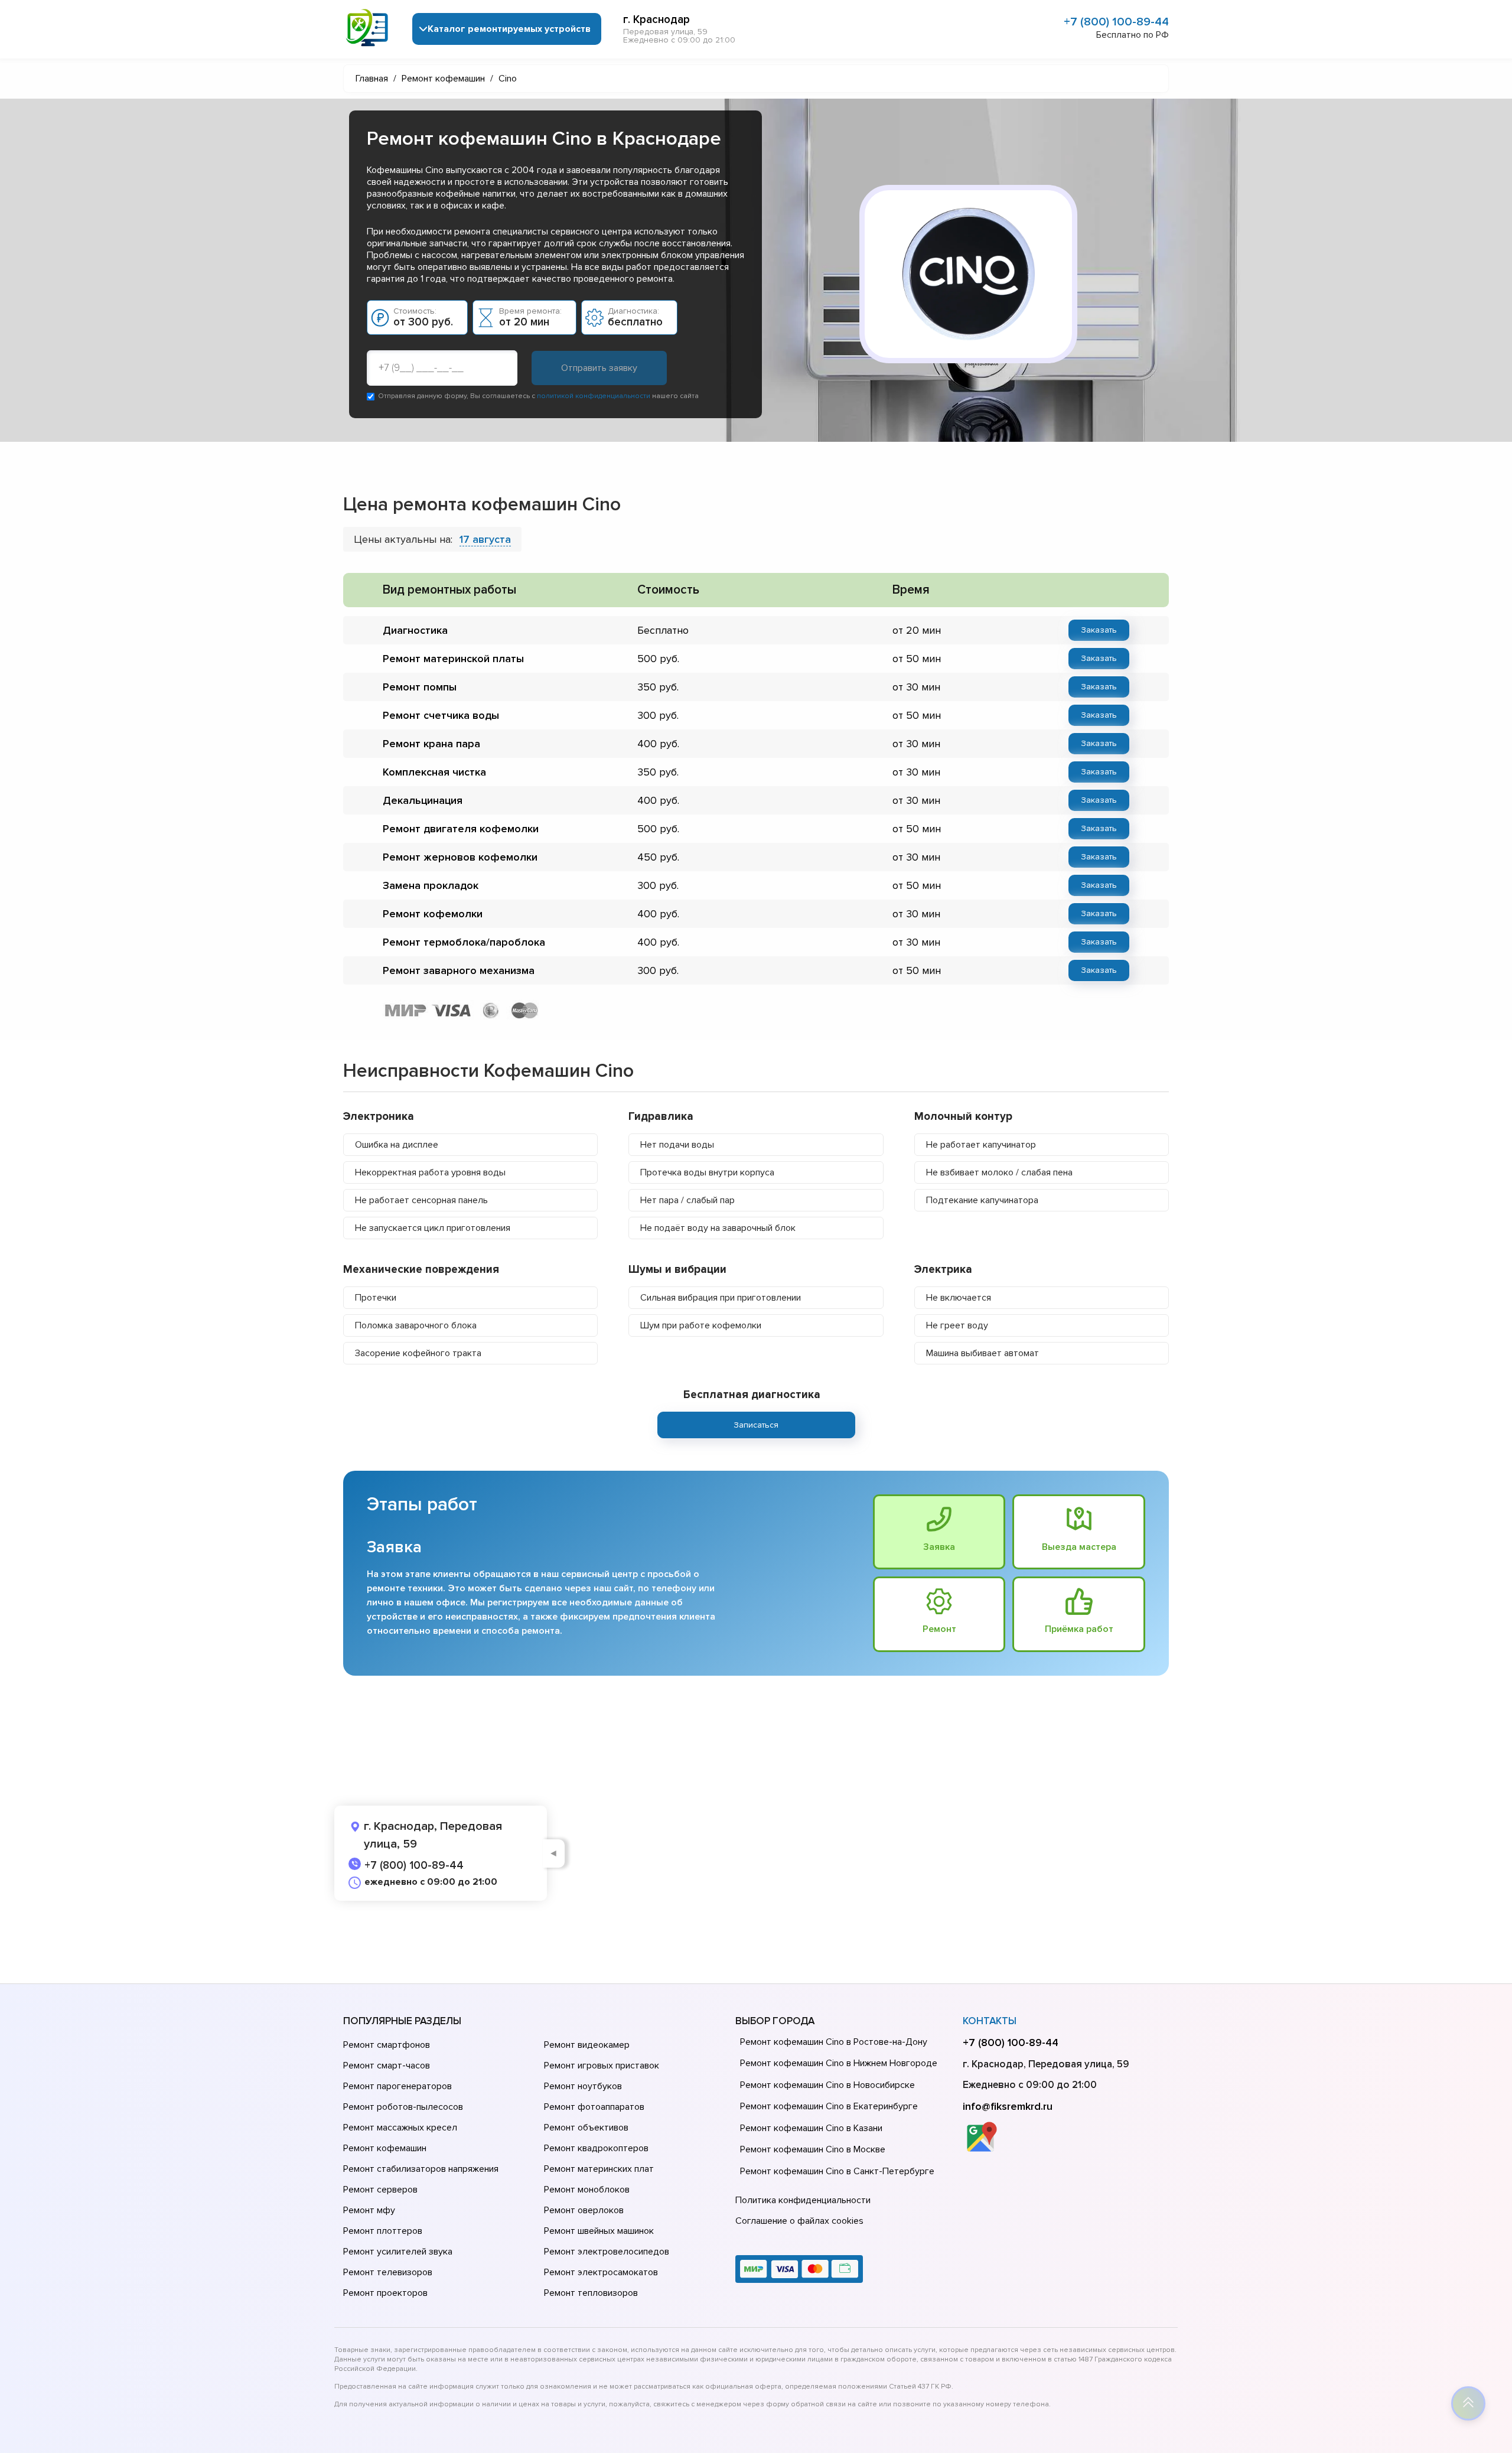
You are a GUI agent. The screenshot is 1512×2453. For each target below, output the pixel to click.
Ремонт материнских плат (599, 2169)
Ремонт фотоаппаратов (594, 2107)
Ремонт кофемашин (385, 2148)
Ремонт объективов (586, 2128)
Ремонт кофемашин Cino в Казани (811, 2128)
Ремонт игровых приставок (602, 2066)
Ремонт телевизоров (388, 2272)
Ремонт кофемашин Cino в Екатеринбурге (829, 2106)
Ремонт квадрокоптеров (596, 2148)
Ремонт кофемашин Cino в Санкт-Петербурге (837, 2171)
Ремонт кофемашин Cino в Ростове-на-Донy (834, 2042)
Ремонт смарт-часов (387, 2066)
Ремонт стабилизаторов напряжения (421, 2169)
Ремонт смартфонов (387, 2045)
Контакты (990, 2021)
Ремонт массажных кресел (400, 2128)
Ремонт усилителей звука (398, 2252)
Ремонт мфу (369, 2210)
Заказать (1099, 630)
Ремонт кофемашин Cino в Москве (813, 2149)
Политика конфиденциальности (803, 2200)
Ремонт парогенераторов (397, 2086)
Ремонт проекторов (385, 2293)
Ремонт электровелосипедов (607, 2252)
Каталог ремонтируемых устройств (509, 29)
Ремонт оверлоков (584, 2210)
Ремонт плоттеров (383, 2231)
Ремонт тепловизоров (591, 2293)
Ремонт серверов (380, 2190)
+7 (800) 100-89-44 (1116, 22)
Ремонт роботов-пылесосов (403, 2107)
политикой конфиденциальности (594, 396)
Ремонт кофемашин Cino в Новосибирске (827, 2085)
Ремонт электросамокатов (601, 2272)
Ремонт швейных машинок (599, 2231)
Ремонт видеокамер (587, 2045)
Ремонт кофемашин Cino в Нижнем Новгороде (839, 2063)
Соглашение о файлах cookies (799, 2221)
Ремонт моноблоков (587, 2190)
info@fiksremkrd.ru (1008, 2106)
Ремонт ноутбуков (583, 2086)
